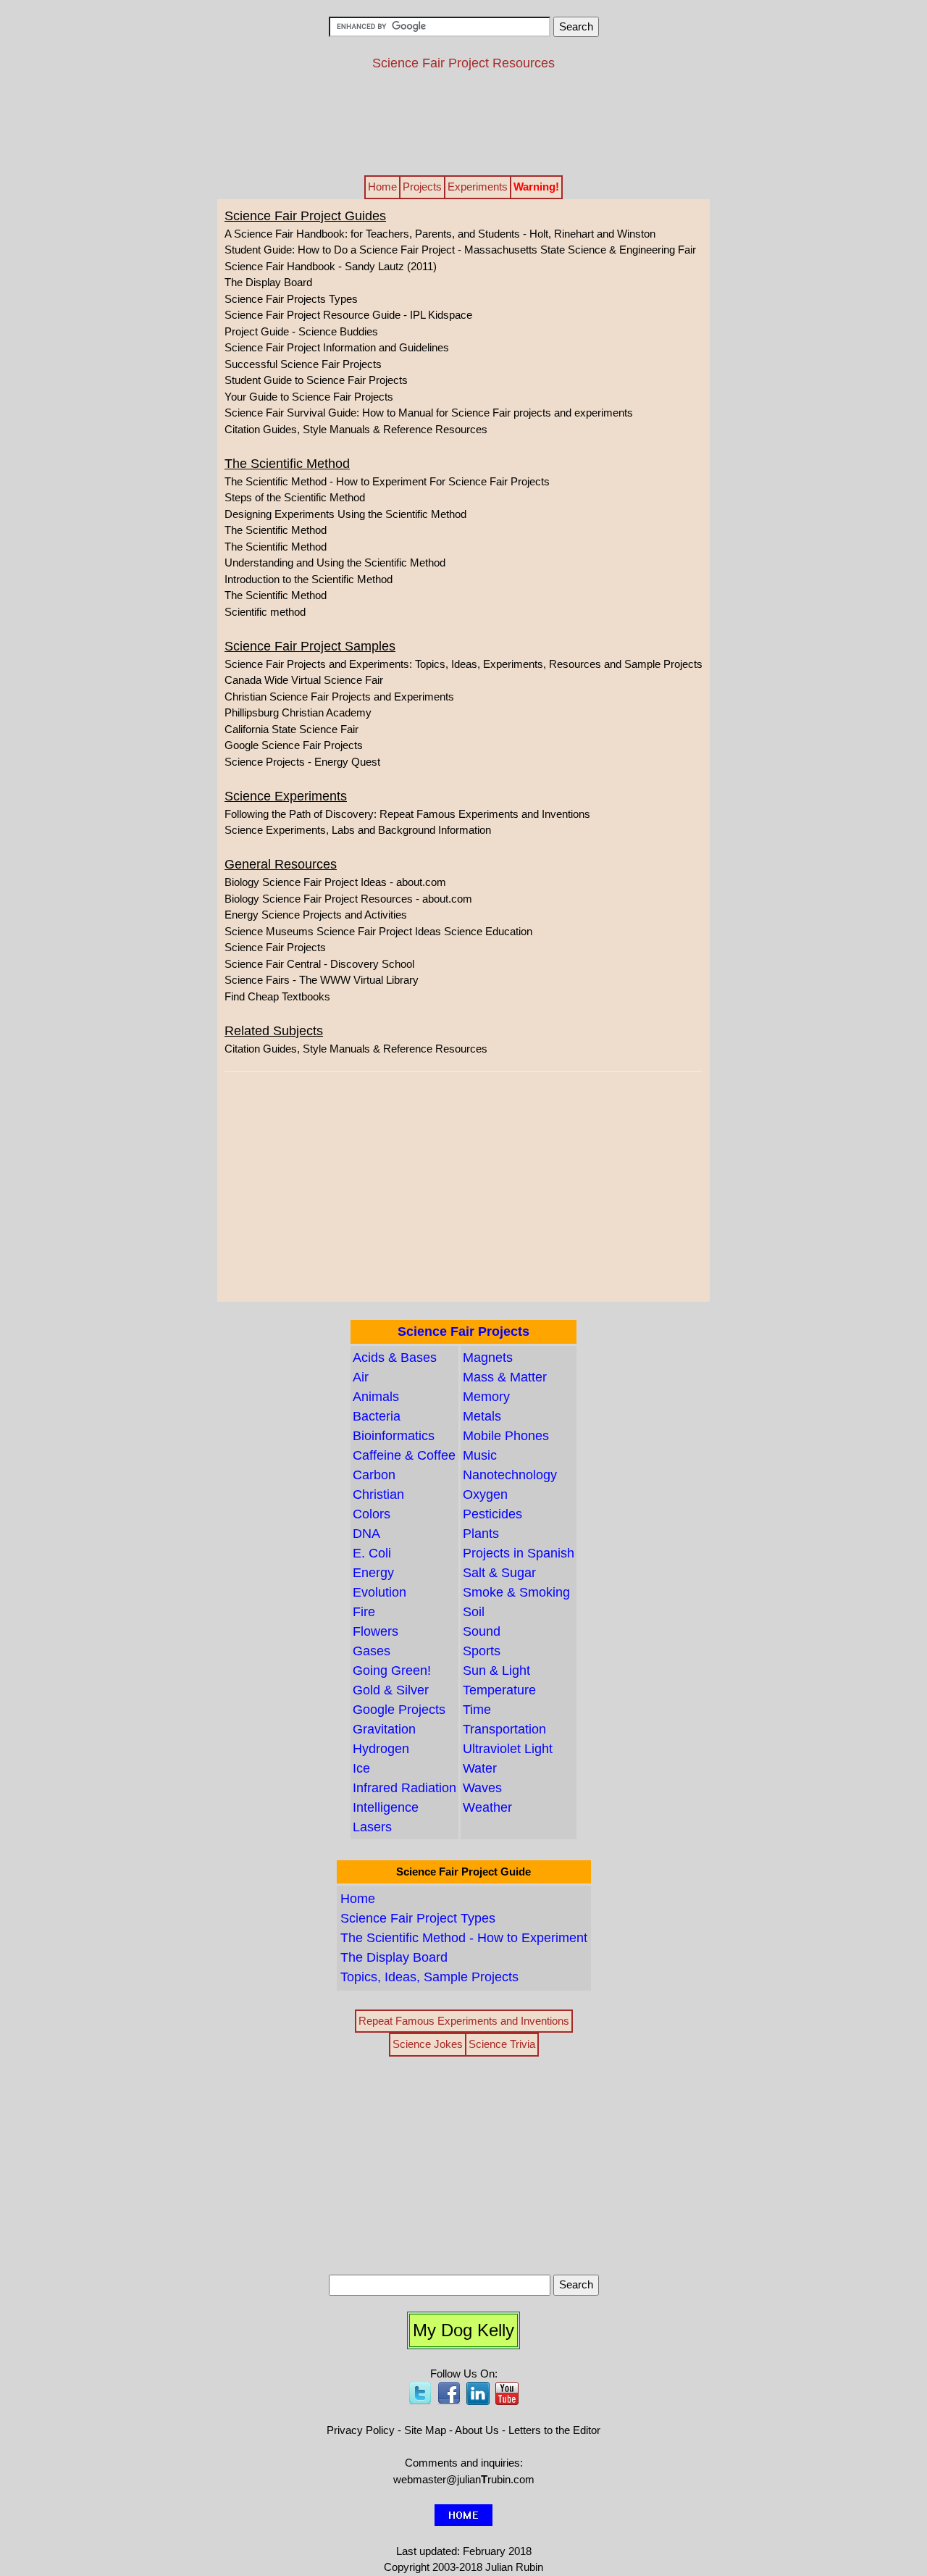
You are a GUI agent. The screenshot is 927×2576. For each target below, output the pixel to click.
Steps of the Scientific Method (295, 497)
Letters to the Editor (554, 2430)
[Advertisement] (463, 122)
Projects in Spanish (519, 1553)
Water (480, 1768)
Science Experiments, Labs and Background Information (358, 830)
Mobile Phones (506, 1436)
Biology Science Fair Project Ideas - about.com (335, 882)
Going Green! (392, 1670)
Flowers (376, 1631)
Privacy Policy (361, 2430)
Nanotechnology (510, 1475)
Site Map (425, 2430)
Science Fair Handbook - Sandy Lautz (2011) (331, 266)
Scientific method (265, 612)
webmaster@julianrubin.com (464, 2479)
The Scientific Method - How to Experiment (464, 1938)
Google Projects (399, 1710)
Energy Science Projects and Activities (316, 915)
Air (361, 1377)
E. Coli (372, 1553)
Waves (482, 1788)
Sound (482, 1631)
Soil (474, 1612)
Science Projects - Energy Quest (302, 762)
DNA (366, 1534)
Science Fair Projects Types (291, 299)
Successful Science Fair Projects (303, 364)
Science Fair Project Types (418, 1918)
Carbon (374, 1475)
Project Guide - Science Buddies (301, 331)
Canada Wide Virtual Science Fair (304, 680)
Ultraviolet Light (508, 1749)
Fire (364, 1612)
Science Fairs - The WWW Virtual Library (322, 980)
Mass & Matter (505, 1377)
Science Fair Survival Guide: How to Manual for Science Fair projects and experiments (429, 413)
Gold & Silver (391, 1690)
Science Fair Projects (275, 947)
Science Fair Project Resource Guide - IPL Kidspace (348, 315)
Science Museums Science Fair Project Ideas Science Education (378, 931)
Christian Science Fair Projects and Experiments (339, 697)
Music (480, 1455)
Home (358, 1899)
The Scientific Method (276, 530)
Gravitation (384, 1729)
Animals (376, 1397)
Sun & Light (496, 1670)
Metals (482, 1416)
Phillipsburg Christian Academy (298, 712)
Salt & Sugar (499, 1573)
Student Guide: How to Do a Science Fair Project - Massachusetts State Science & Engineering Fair (460, 250)
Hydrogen (381, 1749)
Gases (372, 1651)
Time (477, 1710)
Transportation (504, 1729)
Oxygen (485, 1494)
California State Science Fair (291, 729)
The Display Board (268, 282)
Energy (373, 1573)
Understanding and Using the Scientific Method (335, 563)
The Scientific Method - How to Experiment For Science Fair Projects (387, 481)
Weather (487, 1807)
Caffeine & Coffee (404, 1455)
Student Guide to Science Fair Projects (316, 380)
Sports (482, 1651)
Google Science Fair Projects (294, 745)
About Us (477, 2430)
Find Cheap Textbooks (277, 996)
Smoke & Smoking (516, 1592)
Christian (378, 1494)
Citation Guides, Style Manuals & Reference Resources (356, 429)
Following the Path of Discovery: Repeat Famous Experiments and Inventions (407, 814)
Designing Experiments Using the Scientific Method (345, 514)
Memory (486, 1397)
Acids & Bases (395, 1358)
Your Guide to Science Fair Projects (309, 397)
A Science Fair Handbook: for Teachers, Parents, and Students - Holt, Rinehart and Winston (440, 234)
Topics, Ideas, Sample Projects (429, 1977)
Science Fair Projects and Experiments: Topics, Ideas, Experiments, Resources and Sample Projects (463, 664)
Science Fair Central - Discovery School (319, 964)
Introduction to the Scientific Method (309, 579)
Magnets (488, 1358)
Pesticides (492, 1514)
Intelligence (386, 1807)
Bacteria (377, 1416)
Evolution (379, 1592)
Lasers (372, 1827)
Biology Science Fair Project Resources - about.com (348, 899)
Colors (372, 1514)
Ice (361, 1768)
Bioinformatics (394, 1436)
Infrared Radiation (404, 1788)
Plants (481, 1534)
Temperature (499, 1690)
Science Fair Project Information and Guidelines (337, 347)
